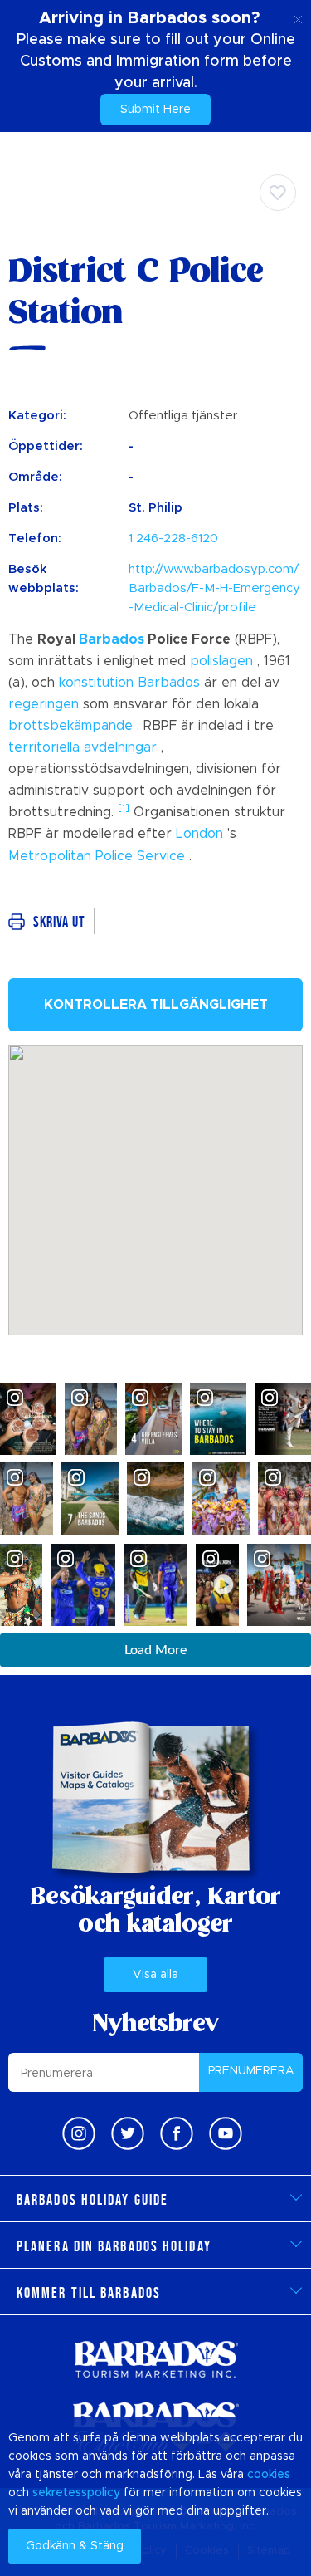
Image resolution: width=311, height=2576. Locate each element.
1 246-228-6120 (173, 539)
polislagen (221, 661)
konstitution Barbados (129, 683)
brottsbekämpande (70, 726)
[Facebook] (177, 2133)
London (199, 834)
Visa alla (155, 1975)
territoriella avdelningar (83, 747)
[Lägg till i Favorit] (278, 193)
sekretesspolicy (76, 2493)
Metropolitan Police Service (97, 856)
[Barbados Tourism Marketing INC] (156, 2359)
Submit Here (155, 110)
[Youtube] (226, 2133)
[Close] (298, 17)
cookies (269, 2475)
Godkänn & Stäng (75, 2546)
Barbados (112, 639)
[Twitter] (128, 2133)
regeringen (44, 704)
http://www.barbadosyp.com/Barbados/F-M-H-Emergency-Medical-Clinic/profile (214, 588)
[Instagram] (79, 2133)
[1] (124, 808)
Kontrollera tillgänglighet (156, 1005)
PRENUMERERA (251, 2071)
